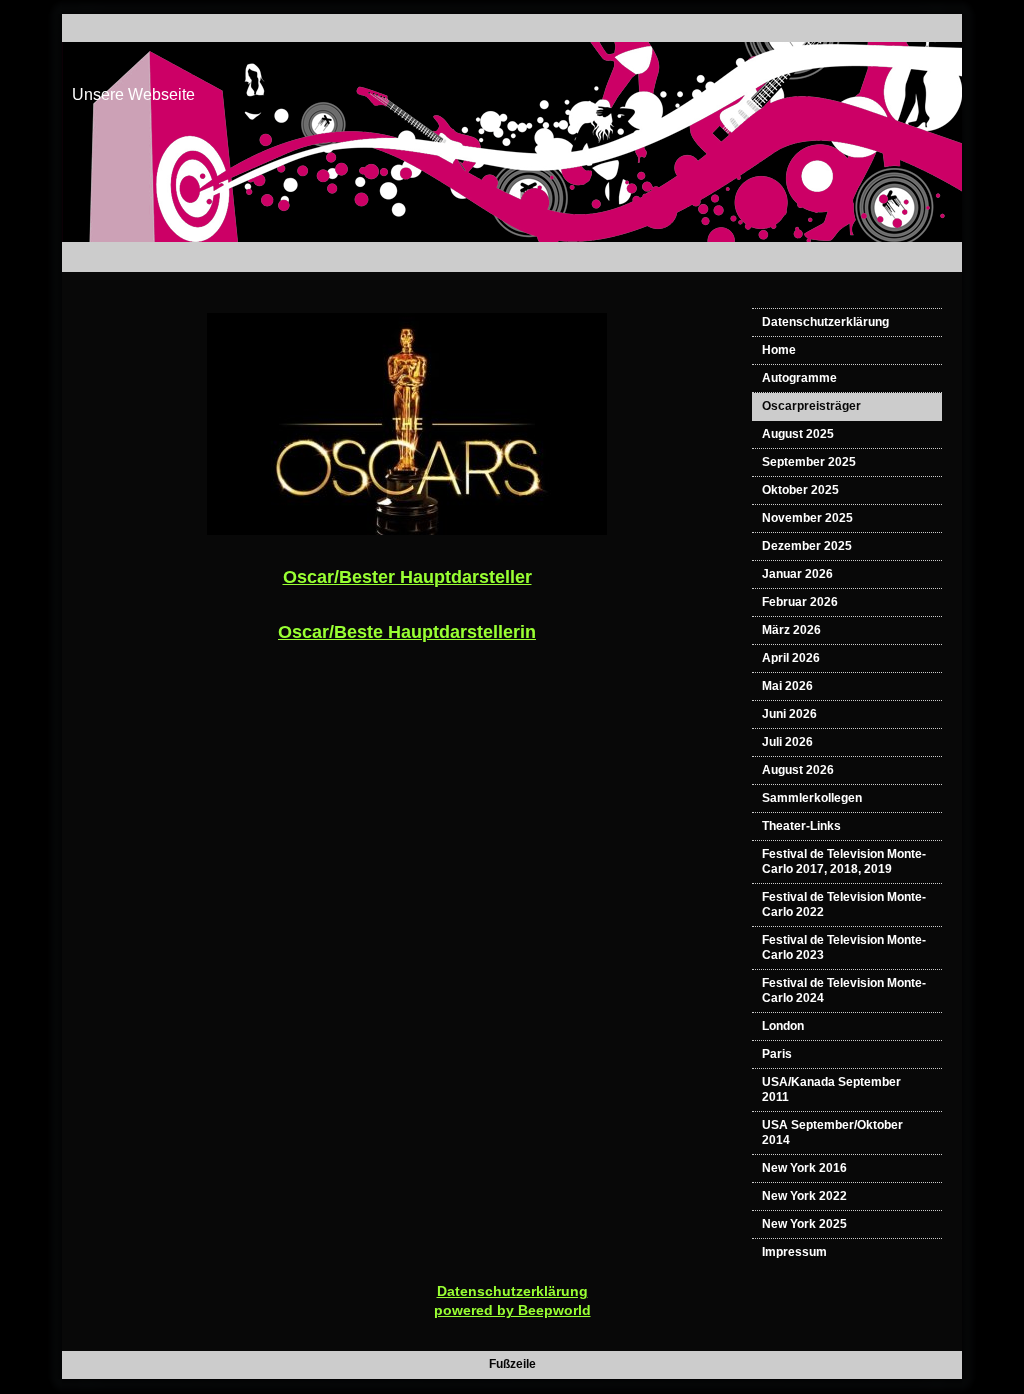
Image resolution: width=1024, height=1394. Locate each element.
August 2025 (798, 434)
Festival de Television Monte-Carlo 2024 (844, 990)
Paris (777, 1054)
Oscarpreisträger (811, 406)
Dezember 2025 (807, 546)
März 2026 (791, 630)
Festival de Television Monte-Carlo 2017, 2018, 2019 (844, 861)
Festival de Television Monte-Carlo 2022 (844, 904)
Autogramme (799, 378)
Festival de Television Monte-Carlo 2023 (844, 947)
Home (779, 350)
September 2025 (809, 462)
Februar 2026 (800, 602)
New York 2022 (804, 1196)
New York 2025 (804, 1224)
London (783, 1026)
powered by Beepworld (512, 1310)
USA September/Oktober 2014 (832, 1132)
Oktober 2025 (800, 490)
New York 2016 (804, 1168)
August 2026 (798, 770)
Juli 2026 (787, 742)
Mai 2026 (787, 686)
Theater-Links (801, 826)
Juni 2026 (789, 714)
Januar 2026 (797, 574)
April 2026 (791, 658)
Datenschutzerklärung (825, 322)
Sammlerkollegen (812, 798)
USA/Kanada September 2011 (831, 1089)
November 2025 (807, 518)
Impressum (794, 1252)
